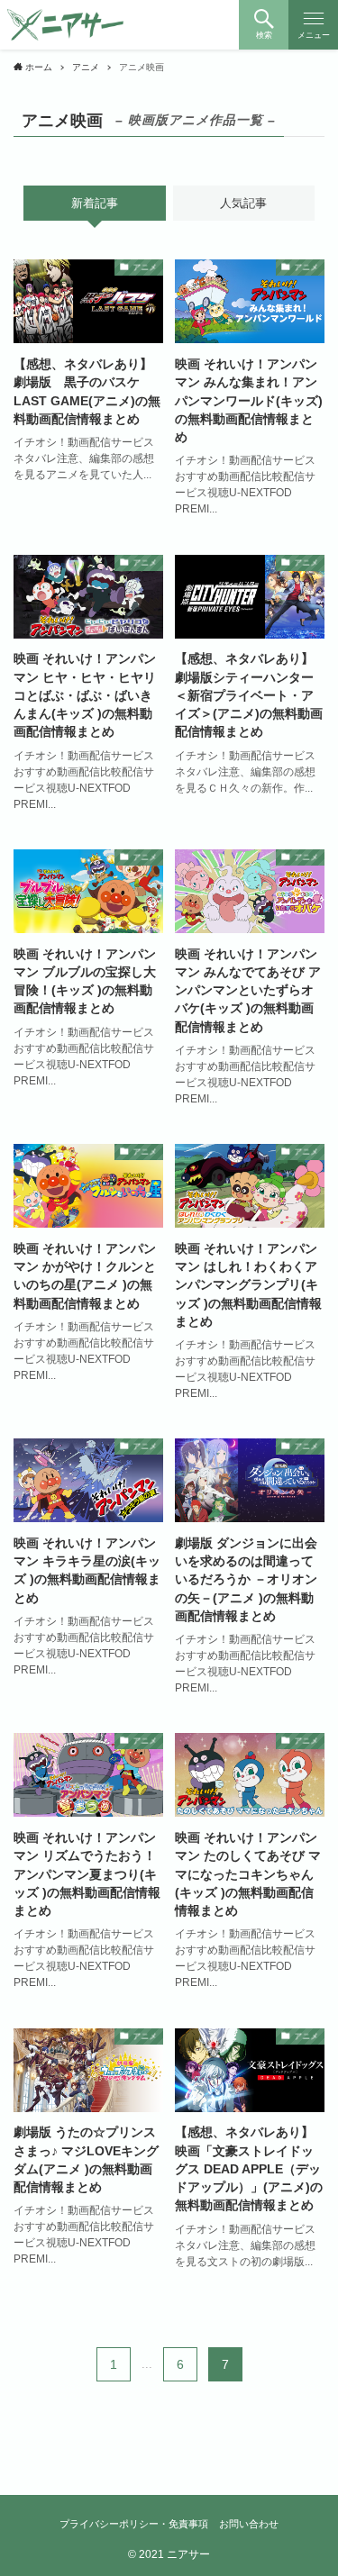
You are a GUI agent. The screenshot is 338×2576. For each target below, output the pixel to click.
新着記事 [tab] (95, 203)
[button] (264, 25)
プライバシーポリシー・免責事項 (134, 2524)
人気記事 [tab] (243, 203)
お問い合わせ (249, 2524)
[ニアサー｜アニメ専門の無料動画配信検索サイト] (66, 25)
